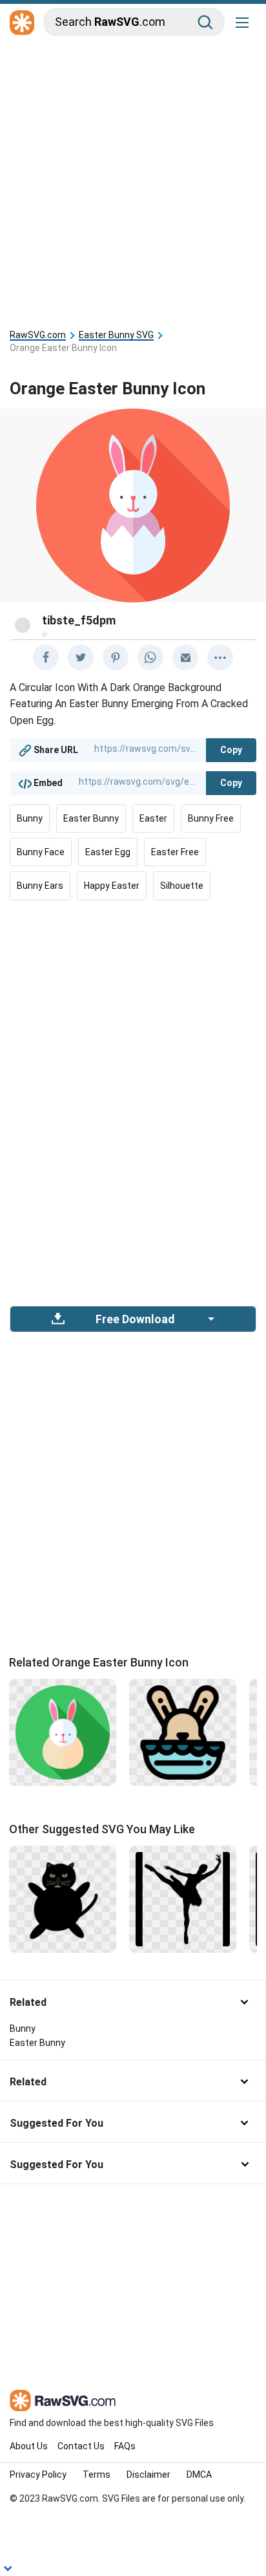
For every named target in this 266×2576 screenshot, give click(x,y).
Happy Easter (112, 886)
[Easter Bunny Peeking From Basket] (183, 1732)
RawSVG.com (38, 335)
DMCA (199, 2475)
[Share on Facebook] (46, 657)
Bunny (30, 818)
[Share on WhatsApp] (150, 657)
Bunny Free (211, 818)
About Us (29, 2446)
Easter (153, 818)
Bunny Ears (40, 886)
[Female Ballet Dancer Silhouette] (183, 1898)
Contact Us (81, 2446)
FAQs (125, 2446)
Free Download (135, 1319)
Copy (231, 750)
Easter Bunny (91, 818)
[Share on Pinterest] (116, 657)
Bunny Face (41, 852)
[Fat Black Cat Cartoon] (63, 1898)
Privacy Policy (38, 2475)
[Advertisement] (133, 180)
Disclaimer (148, 2475)
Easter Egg (108, 852)
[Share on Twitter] (81, 657)
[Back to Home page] (22, 23)
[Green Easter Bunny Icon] (63, 1732)
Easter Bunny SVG (116, 335)
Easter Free (175, 852)
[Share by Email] (185, 657)
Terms (97, 2475)
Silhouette (182, 886)
